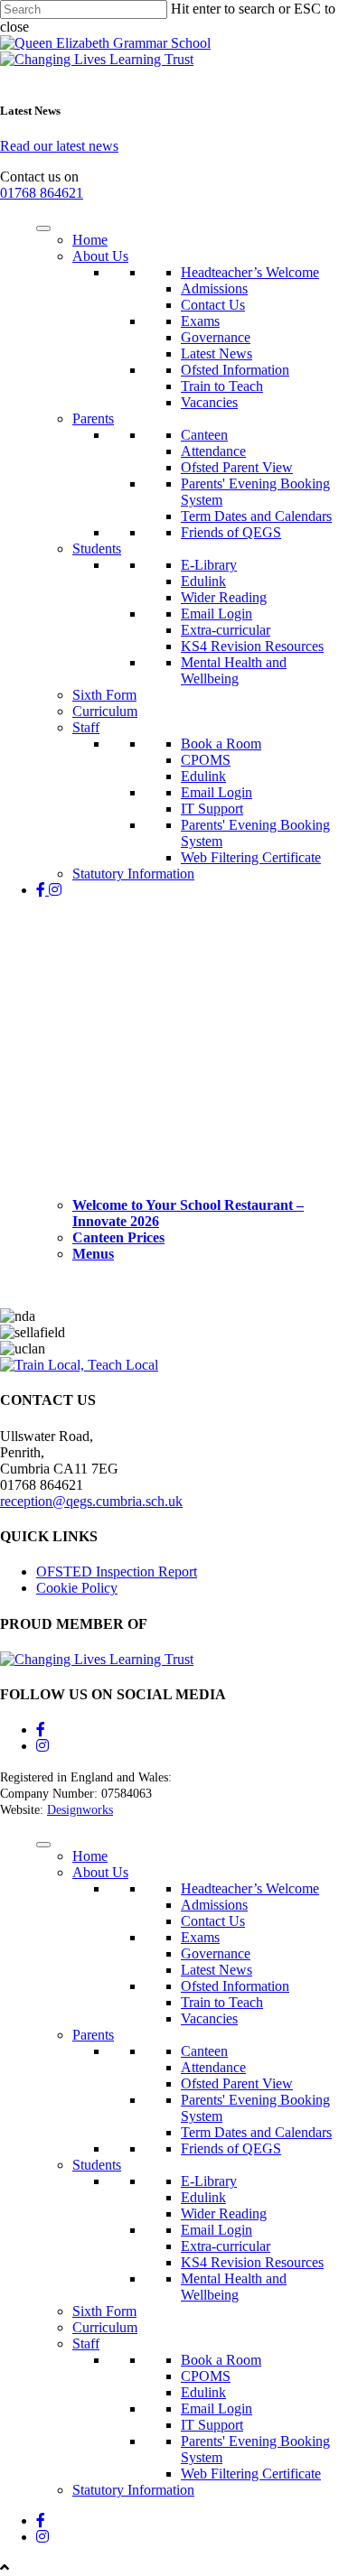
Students (97, 549)
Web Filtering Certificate (251, 857)
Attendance (213, 451)
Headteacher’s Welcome (250, 272)
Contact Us (213, 305)
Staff (86, 727)
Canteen (204, 435)
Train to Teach (222, 386)
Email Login (217, 614)
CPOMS (206, 760)
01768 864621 (42, 193)
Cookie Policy (77, 1588)
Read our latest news (59, 146)
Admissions (214, 288)
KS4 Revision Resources (252, 646)
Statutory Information (133, 874)
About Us (100, 256)
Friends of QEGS (231, 532)
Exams (200, 321)
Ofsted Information (235, 370)
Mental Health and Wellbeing (234, 670)
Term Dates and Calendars (256, 516)
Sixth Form (104, 695)
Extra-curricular (226, 630)
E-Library (209, 565)
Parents (93, 418)
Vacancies (209, 402)
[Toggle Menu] (43, 228)
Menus (93, 1254)
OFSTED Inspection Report (117, 1572)
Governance (216, 337)
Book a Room (221, 744)
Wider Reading (224, 597)
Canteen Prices (118, 1237)
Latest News (217, 353)
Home (90, 240)
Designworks (80, 1810)
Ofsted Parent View (237, 467)
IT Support (212, 809)
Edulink (203, 581)
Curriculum (105, 711)
